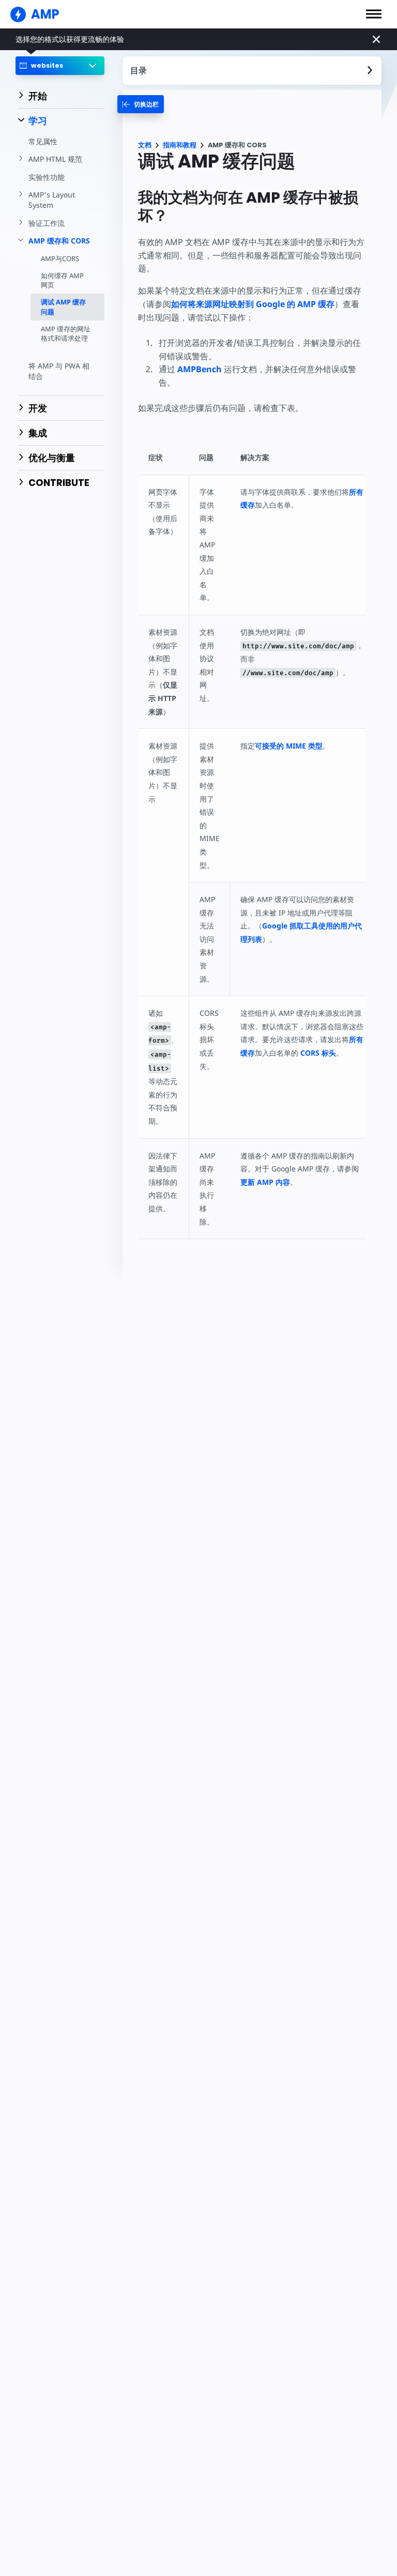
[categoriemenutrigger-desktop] (141, 104)
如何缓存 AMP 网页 (62, 280)
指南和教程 (180, 145)
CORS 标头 (318, 1053)
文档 (145, 145)
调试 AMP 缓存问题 (63, 307)
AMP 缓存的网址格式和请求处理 (66, 333)
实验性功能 (47, 177)
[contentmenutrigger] (252, 71)
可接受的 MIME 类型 (289, 746)
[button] (374, 14)
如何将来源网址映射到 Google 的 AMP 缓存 (253, 304)
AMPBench (200, 369)
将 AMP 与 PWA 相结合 (59, 371)
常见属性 (43, 141)
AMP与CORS (60, 258)
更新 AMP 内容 (265, 1182)
